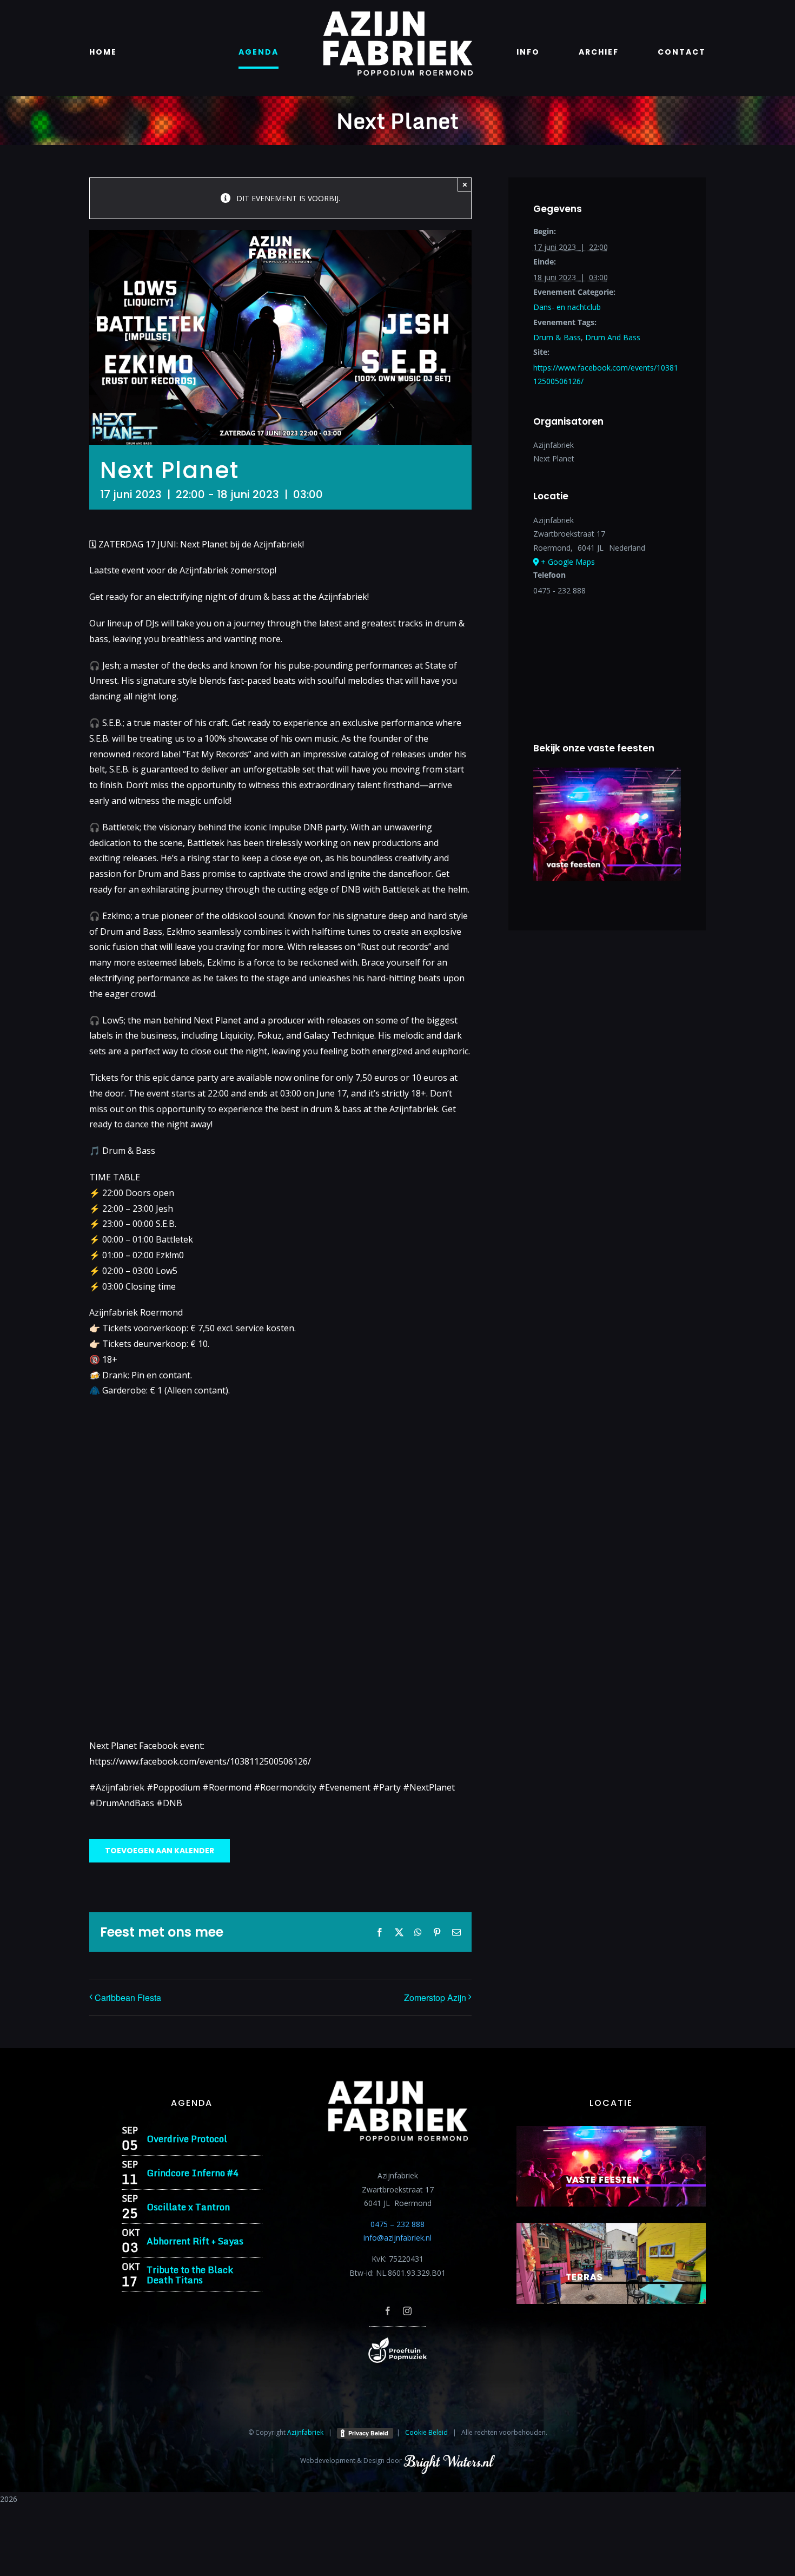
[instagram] (407, 2311)
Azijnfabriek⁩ (305, 2432)
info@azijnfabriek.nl (398, 2238)
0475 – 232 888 (398, 2224)
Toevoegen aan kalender (160, 1851)
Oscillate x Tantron (188, 2207)
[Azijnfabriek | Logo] (398, 14)
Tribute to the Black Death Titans (190, 2275)
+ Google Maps (568, 562)
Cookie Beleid (426, 2432)
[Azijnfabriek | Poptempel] (398, 2341)
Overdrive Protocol (187, 2139)
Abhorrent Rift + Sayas (195, 2241)
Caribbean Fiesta (128, 1997)
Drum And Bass (613, 337)
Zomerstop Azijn (435, 1997)
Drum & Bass (557, 337)
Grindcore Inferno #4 (193, 2173)
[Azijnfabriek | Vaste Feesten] (611, 2129)
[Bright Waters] (449, 2461)
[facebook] (388, 2311)
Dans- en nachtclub (567, 307)
